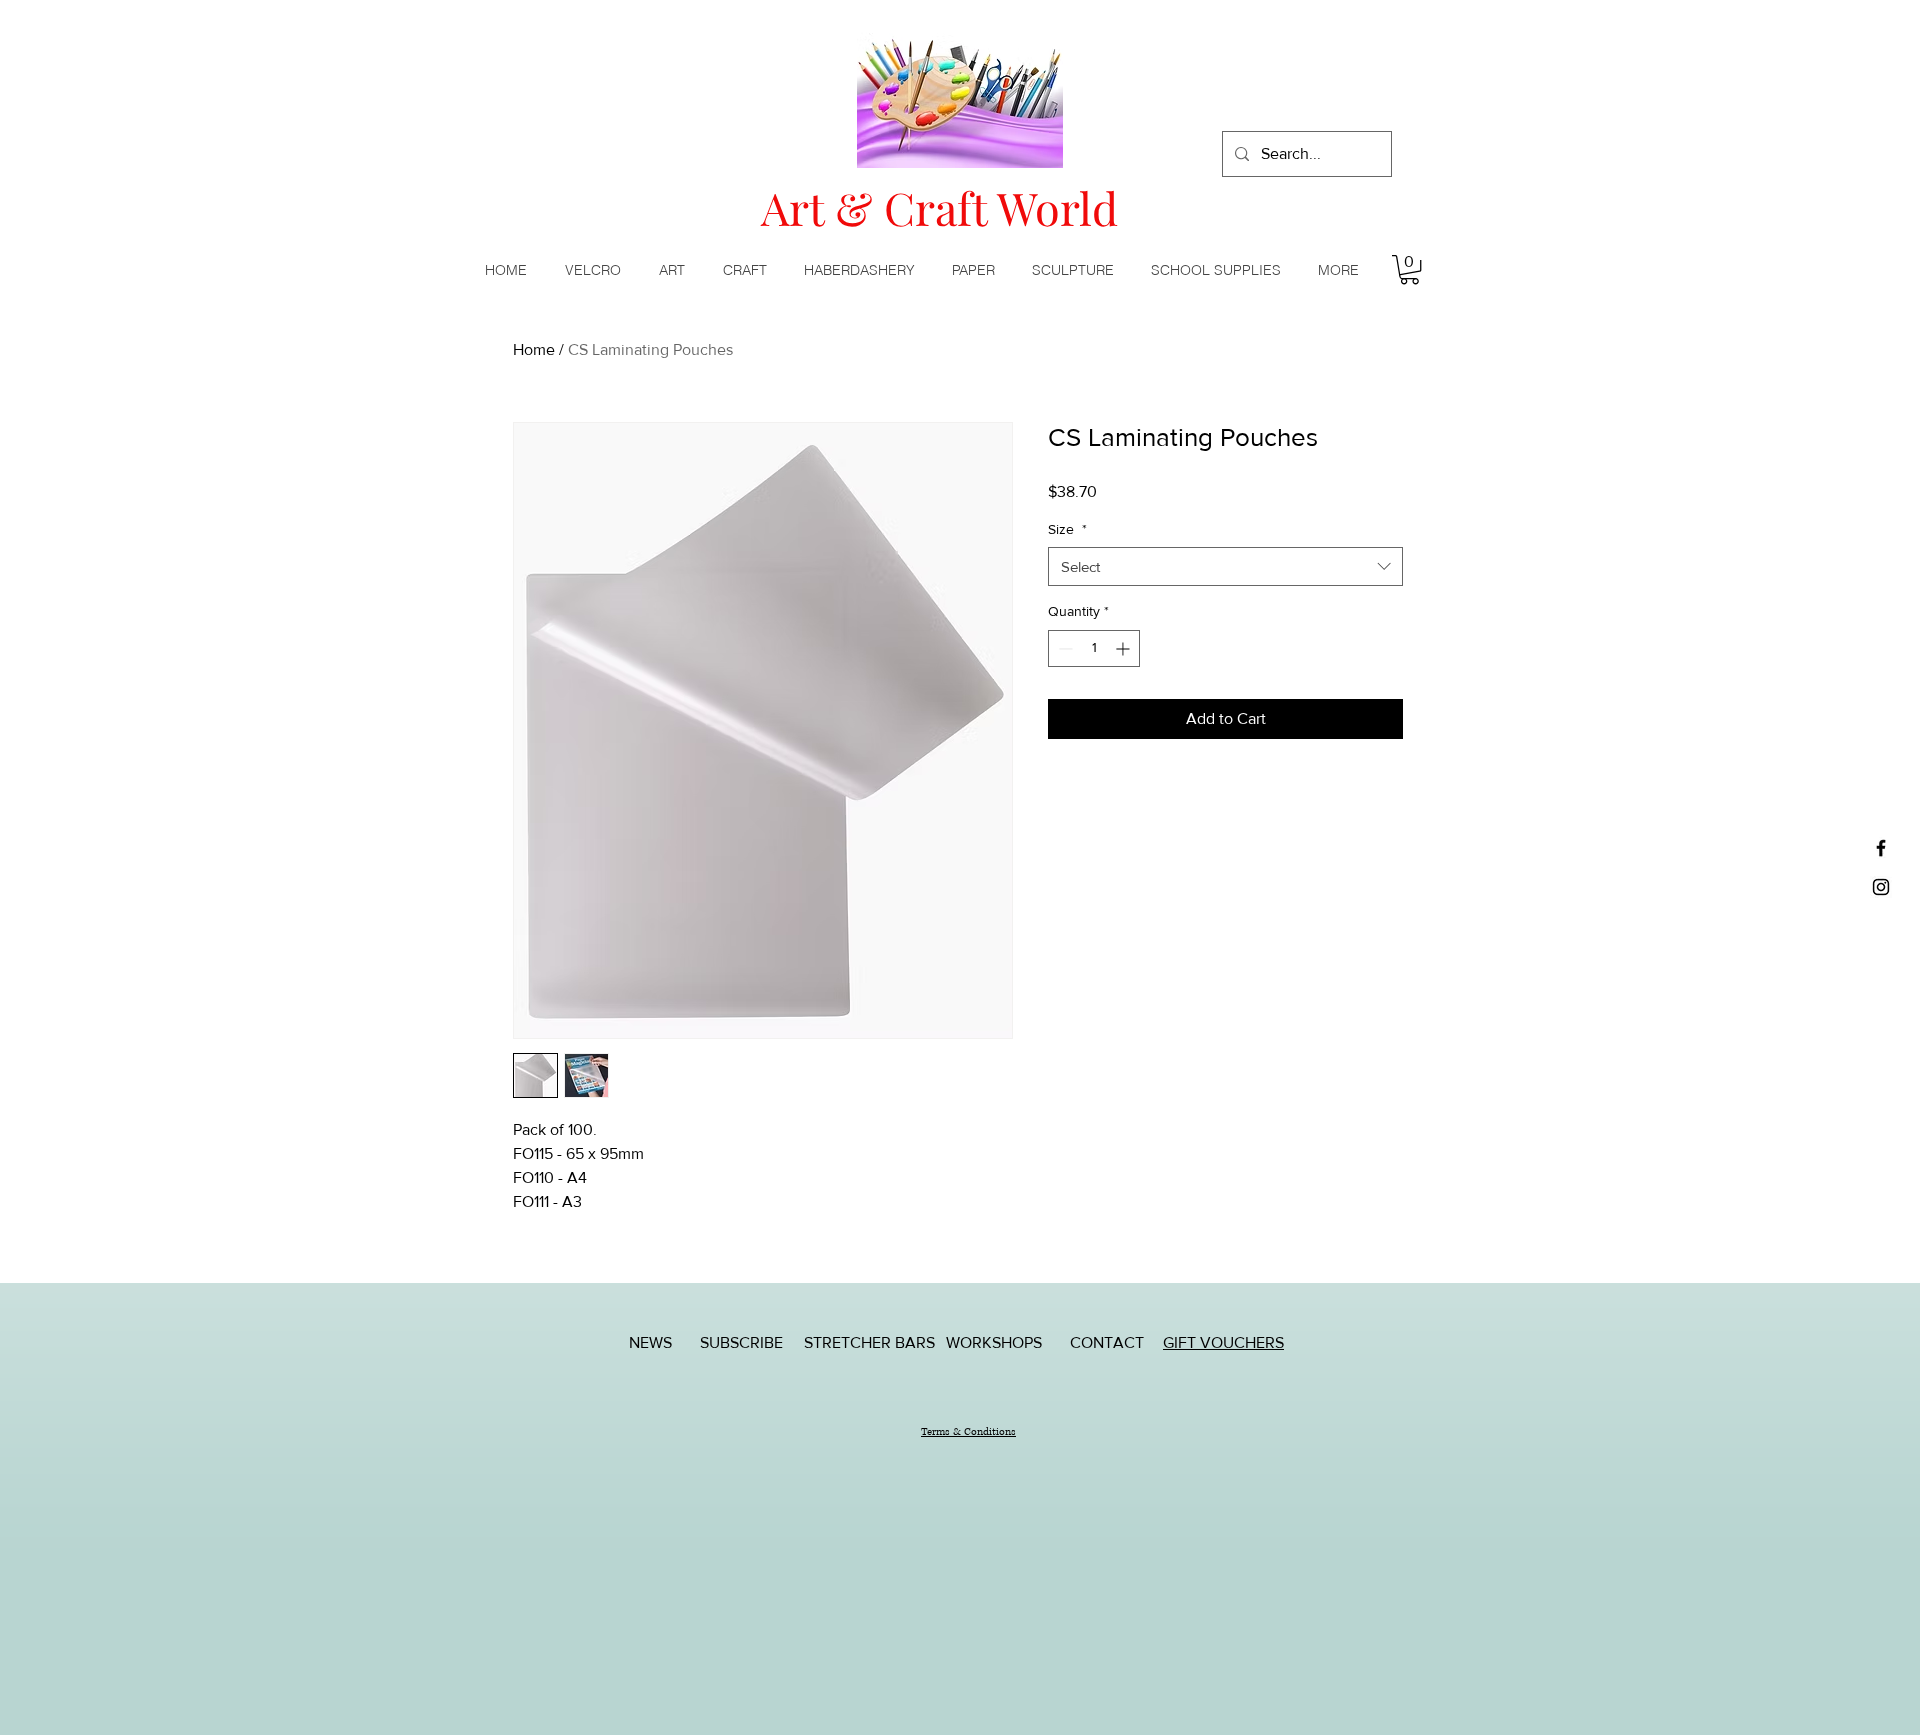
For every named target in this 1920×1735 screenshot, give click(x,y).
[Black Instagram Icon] (1881, 887)
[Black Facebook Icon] (1881, 848)
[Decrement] (1063, 648)
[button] (676, 270)
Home (534, 349)
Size (1067, 529)
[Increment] (1124, 648)
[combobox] (1225, 566)
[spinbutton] (1094, 648)
